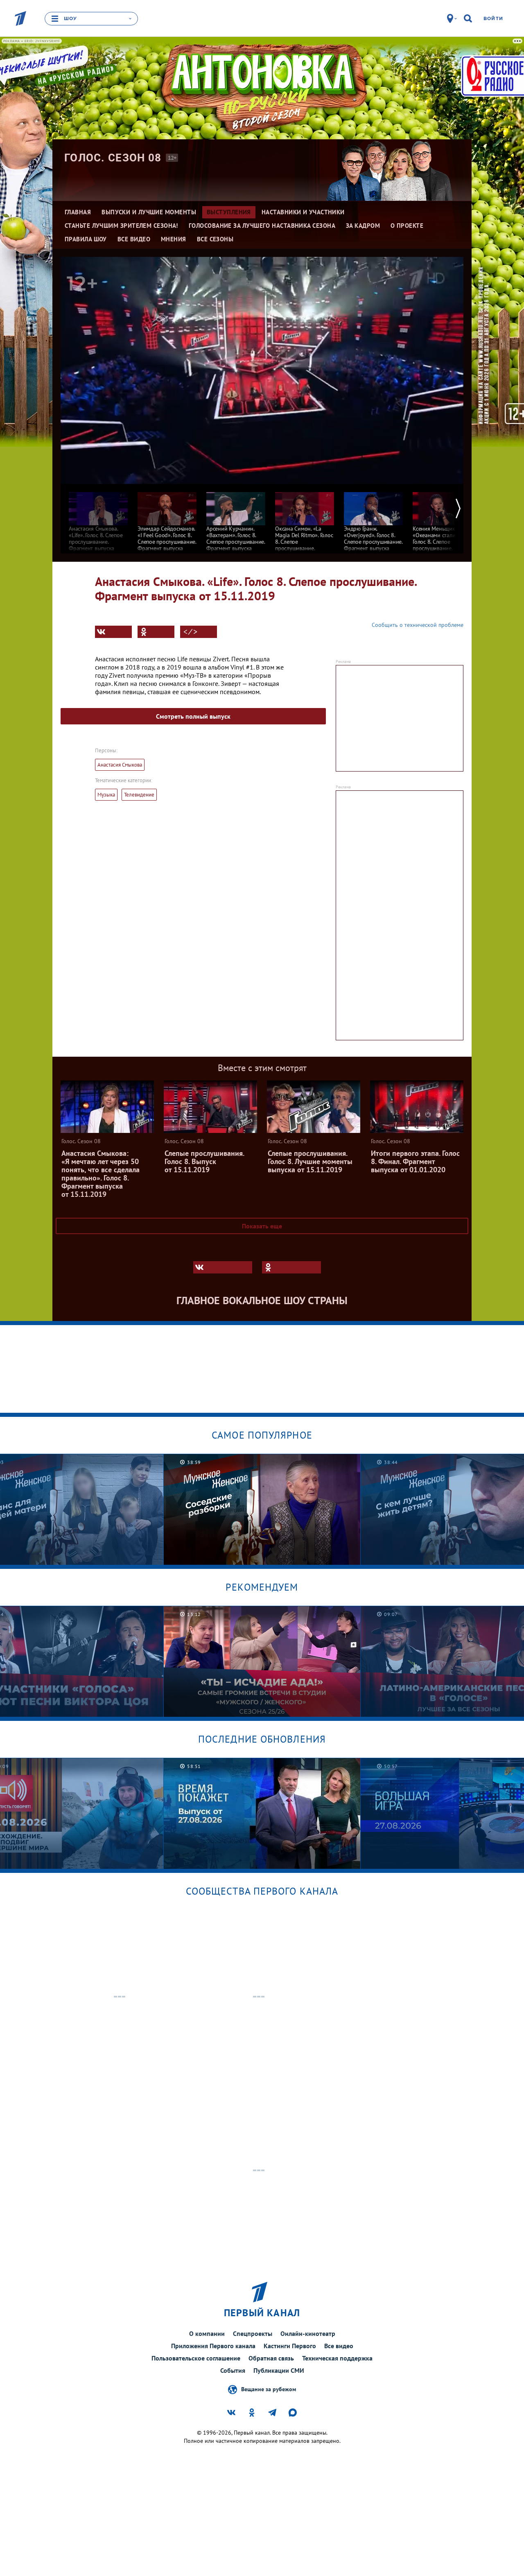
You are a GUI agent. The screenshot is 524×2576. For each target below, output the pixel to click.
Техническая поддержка (337, 2358)
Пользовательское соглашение (196, 2358)
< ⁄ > (190, 632)
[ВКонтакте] (113, 632)
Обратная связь (271, 2358)
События (233, 2370)
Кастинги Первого (290, 2346)
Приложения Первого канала (213, 2346)
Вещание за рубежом (269, 2389)
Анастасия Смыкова (120, 765)
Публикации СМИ (279, 2370)
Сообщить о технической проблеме (418, 625)
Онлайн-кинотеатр (308, 2333)
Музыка (106, 795)
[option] (98, 521)
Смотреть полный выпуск (193, 716)
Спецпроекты (253, 2333)
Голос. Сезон (113, 158)
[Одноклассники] (156, 632)
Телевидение (139, 795)
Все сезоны (215, 239)
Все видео (339, 2346)
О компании (207, 2333)
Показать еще (262, 1226)
